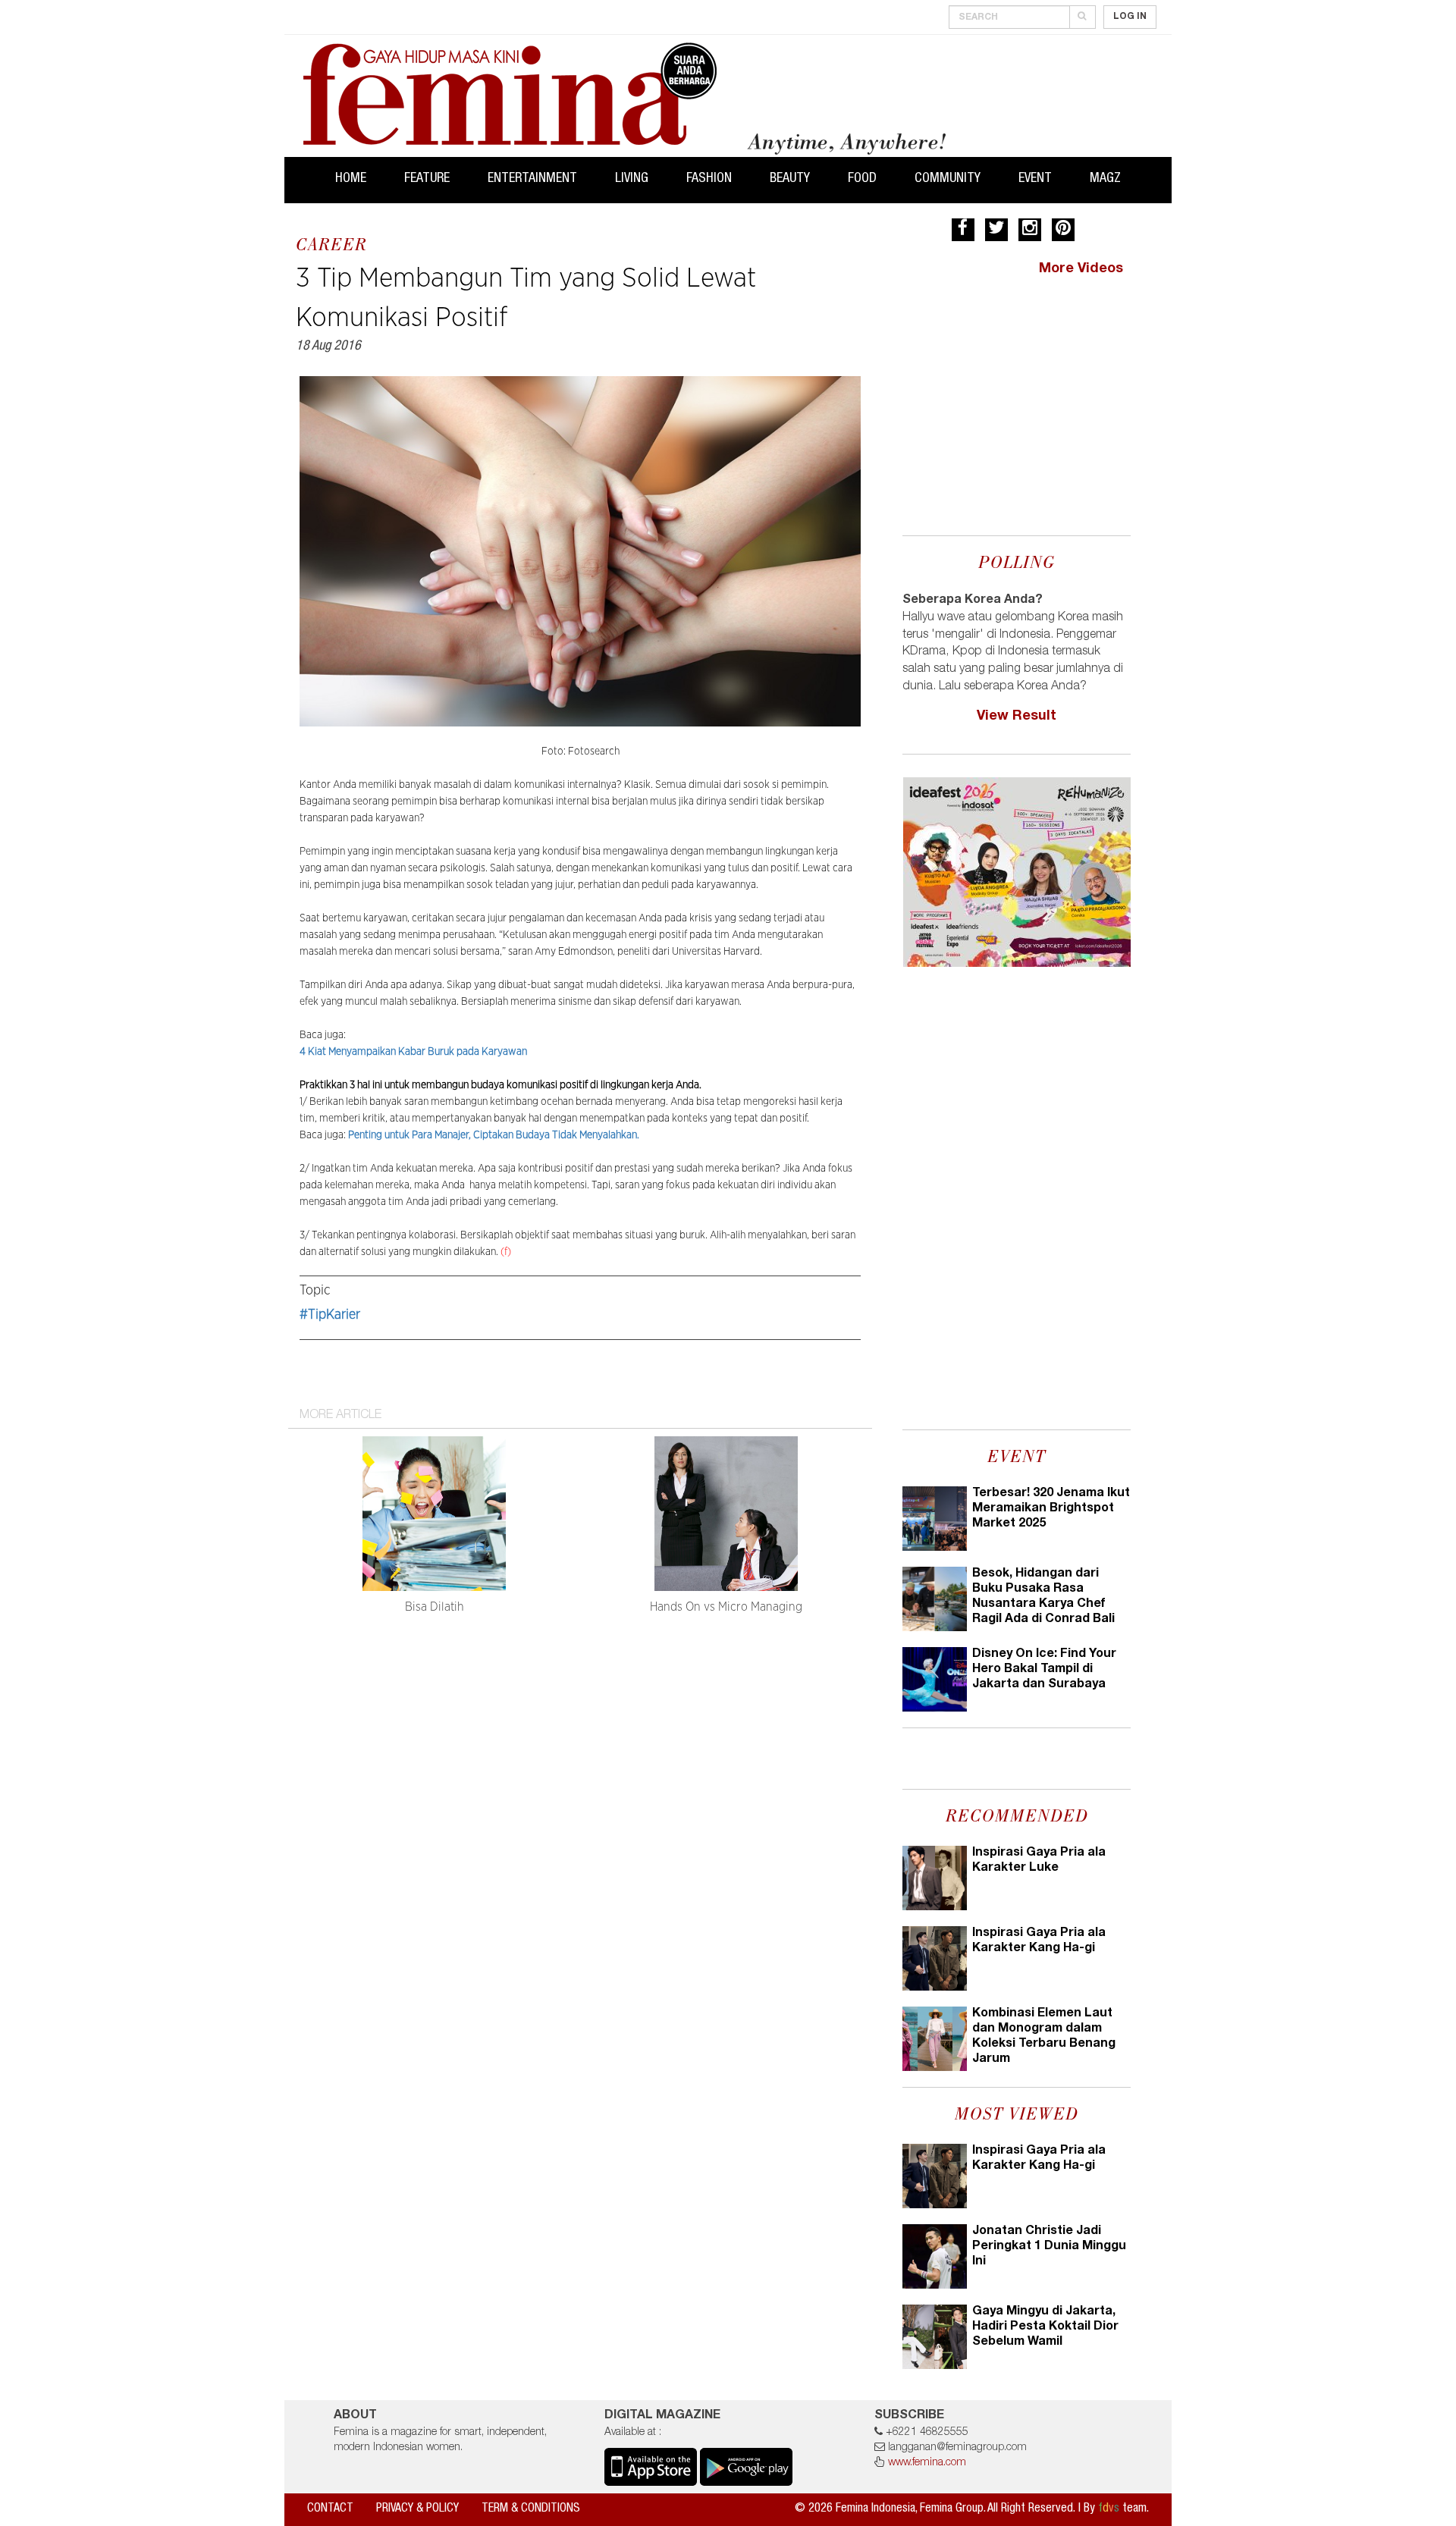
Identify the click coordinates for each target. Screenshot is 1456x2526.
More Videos (1081, 269)
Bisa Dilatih (435, 1607)
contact (330, 2509)
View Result (1017, 717)
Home (351, 179)
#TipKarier (330, 1315)
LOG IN (1130, 17)
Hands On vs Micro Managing (726, 1607)
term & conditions (531, 2509)
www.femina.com (927, 2463)
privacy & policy (417, 2509)
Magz (1105, 179)
